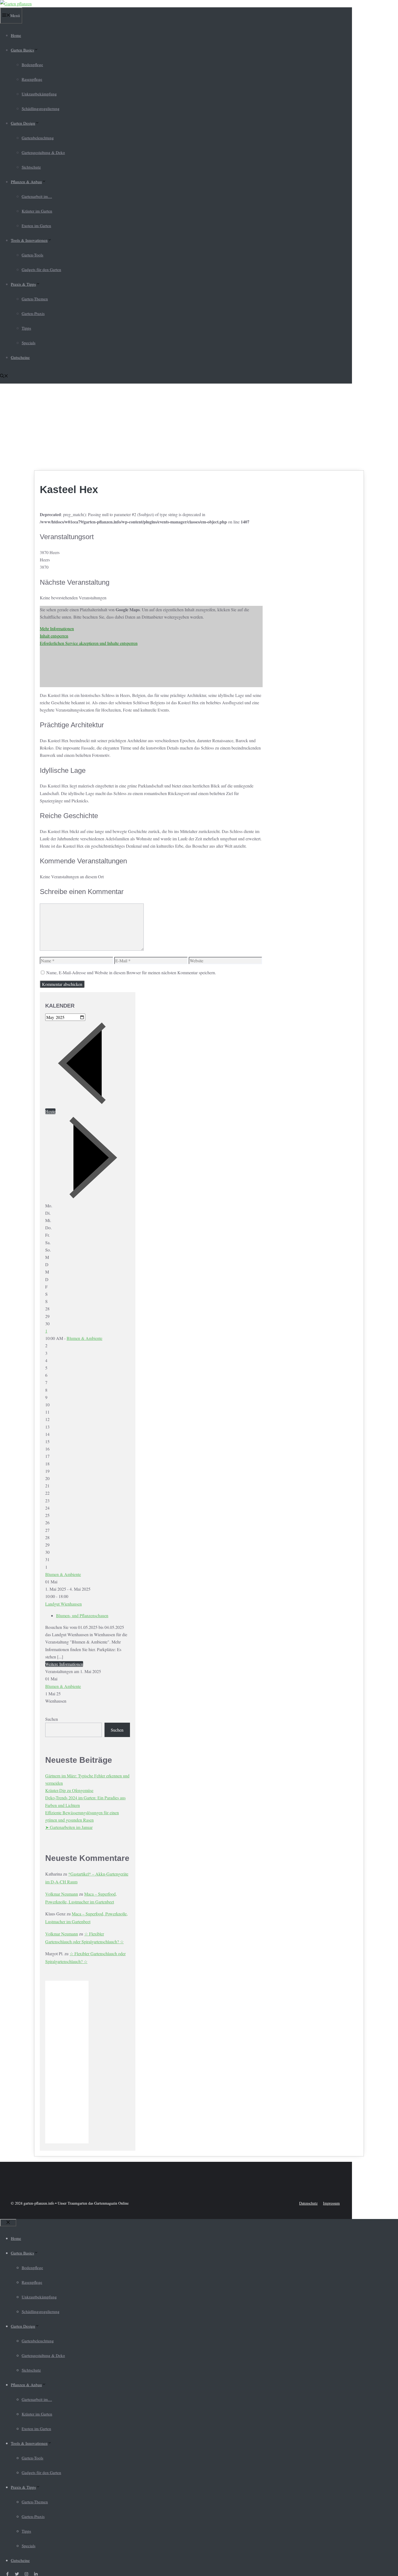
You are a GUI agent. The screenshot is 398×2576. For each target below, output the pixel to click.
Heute (50, 1111)
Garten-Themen (35, 299)
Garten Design (23, 123)
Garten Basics (22, 50)
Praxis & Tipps (23, 284)
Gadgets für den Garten (41, 269)
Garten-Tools (32, 255)
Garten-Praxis (33, 313)
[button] (4, 376)
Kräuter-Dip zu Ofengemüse (69, 1790)
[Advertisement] (199, 427)
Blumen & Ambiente (84, 1338)
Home (16, 35)
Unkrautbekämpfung (39, 94)
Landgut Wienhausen (63, 1604)
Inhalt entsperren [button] (54, 636)
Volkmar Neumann (62, 1894)
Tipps (26, 328)
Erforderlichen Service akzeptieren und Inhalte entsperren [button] (89, 643)
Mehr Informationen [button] (57, 628)
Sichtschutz (31, 167)
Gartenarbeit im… (37, 196)
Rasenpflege (32, 79)
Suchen (52, 1719)
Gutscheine (20, 357)
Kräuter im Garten (37, 211)
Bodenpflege (32, 65)
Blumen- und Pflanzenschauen (82, 1615)
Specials (29, 343)
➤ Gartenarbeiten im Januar (69, 1827)
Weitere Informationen (64, 1664)
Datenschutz (308, 2203)
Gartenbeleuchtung (38, 138)
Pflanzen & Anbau (26, 182)
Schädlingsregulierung (41, 108)
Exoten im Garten (36, 226)
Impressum (331, 2203)
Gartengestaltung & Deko (43, 152)
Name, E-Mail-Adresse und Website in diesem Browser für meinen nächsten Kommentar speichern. (131, 972)
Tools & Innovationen (29, 240)
